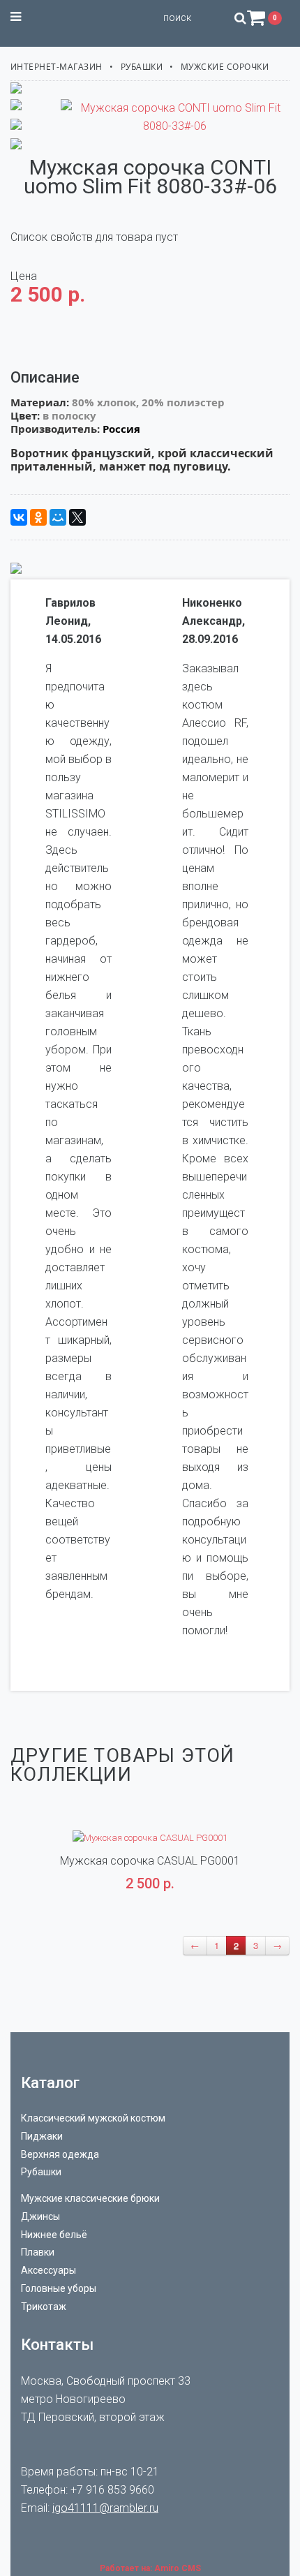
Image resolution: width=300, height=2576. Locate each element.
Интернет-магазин (57, 67)
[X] (77, 517)
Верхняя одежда (60, 2154)
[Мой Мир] (58, 517)
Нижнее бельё (54, 2235)
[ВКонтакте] (19, 517)
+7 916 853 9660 (112, 2490)
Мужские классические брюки (90, 2198)
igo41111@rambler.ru (105, 2508)
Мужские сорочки (225, 67)
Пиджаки (42, 2136)
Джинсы (40, 2216)
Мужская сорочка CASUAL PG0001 (150, 1861)
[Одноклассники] (38, 517)
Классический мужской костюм (93, 2118)
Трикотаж (44, 2307)
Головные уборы (59, 2288)
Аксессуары (48, 2270)
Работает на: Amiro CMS (150, 2568)
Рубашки (142, 67)
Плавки (38, 2252)
